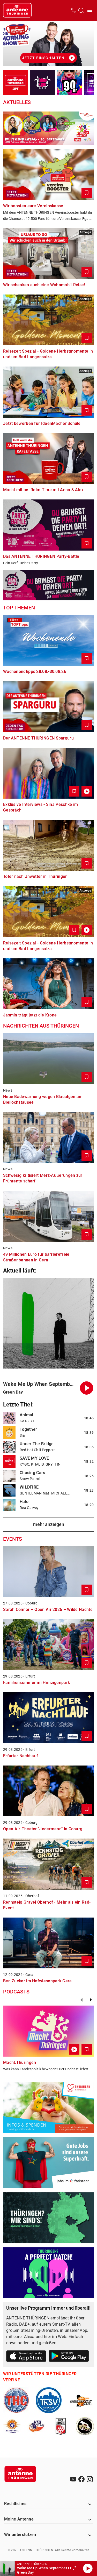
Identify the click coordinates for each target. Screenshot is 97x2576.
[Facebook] (81, 2479)
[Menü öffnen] (90, 10)
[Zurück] (81, 2000)
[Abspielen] (88, 2569)
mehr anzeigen (49, 1524)
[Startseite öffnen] (17, 10)
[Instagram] (90, 2479)
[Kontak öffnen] (73, 10)
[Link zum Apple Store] (26, 2357)
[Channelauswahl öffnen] (81, 10)
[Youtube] (73, 2479)
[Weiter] (91, 2000)
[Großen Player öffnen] (74, 2569)
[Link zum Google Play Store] (69, 2357)
